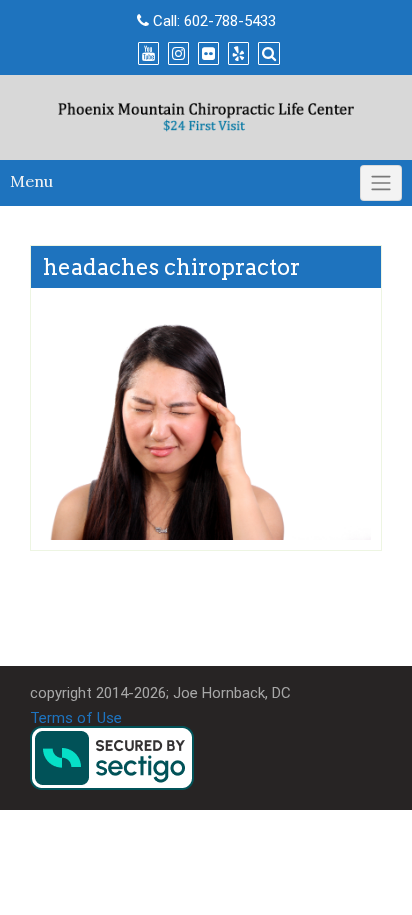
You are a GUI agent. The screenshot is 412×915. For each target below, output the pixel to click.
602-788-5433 (230, 21)
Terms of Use (76, 718)
